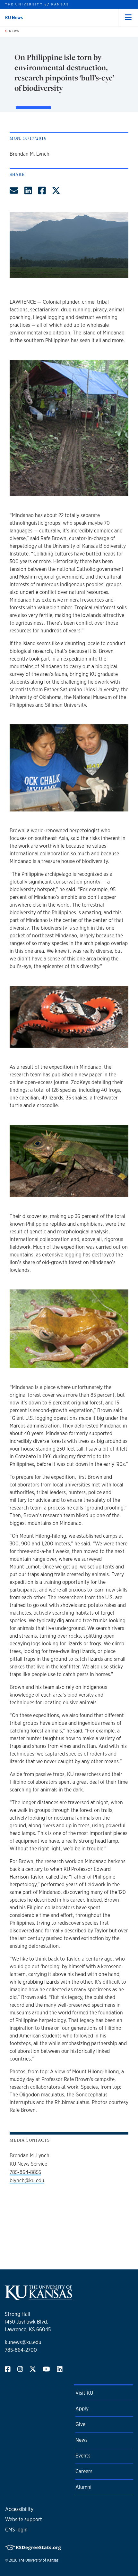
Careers (84, 2471)
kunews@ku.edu (23, 2342)
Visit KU (84, 2393)
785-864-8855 (25, 2172)
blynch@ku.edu (27, 2181)
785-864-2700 (21, 2350)
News (13, 31)
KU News (14, 18)
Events (83, 2456)
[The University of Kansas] (39, 2297)
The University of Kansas (38, 2560)
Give (80, 2424)
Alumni (83, 2487)
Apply (82, 2409)
